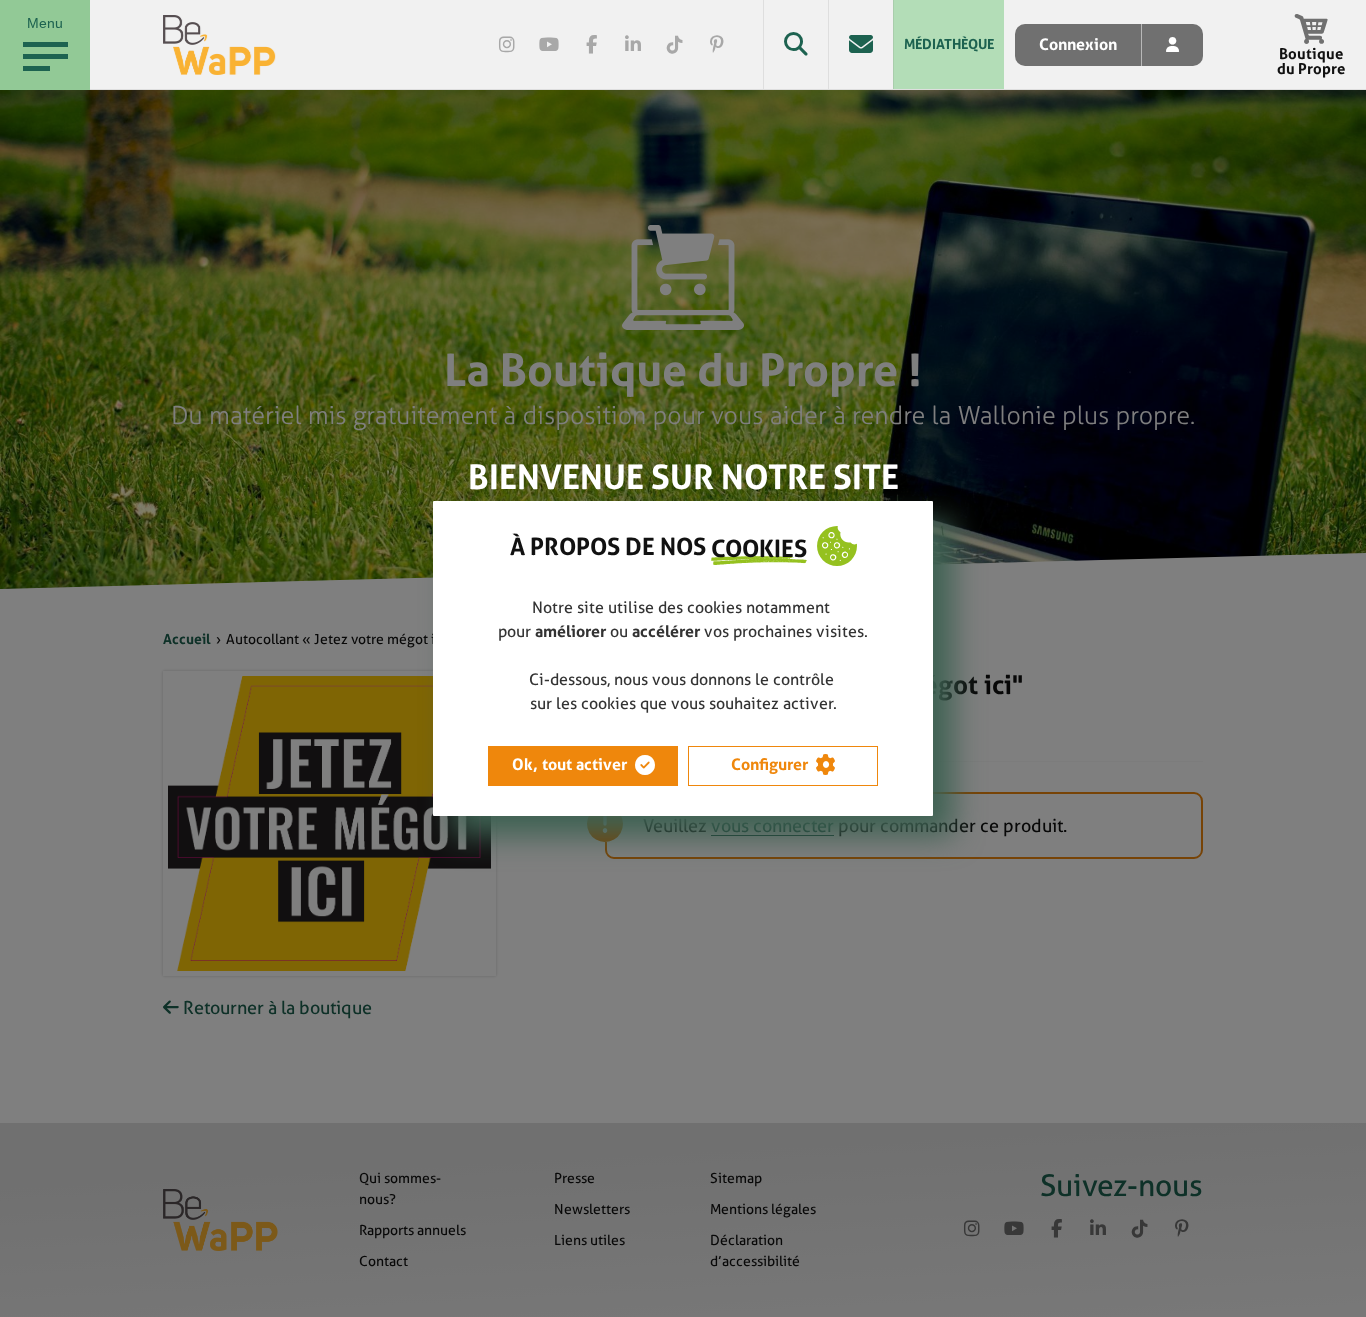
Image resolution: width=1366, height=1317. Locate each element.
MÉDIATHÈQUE (949, 44)
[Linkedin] (633, 45)
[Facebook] (591, 45)
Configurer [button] (769, 764)
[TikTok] (675, 45)
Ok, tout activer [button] (569, 764)
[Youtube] (549, 45)
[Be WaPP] (219, 45)
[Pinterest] (717, 45)
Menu (45, 23)
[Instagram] (507, 45)
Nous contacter (860, 44)
